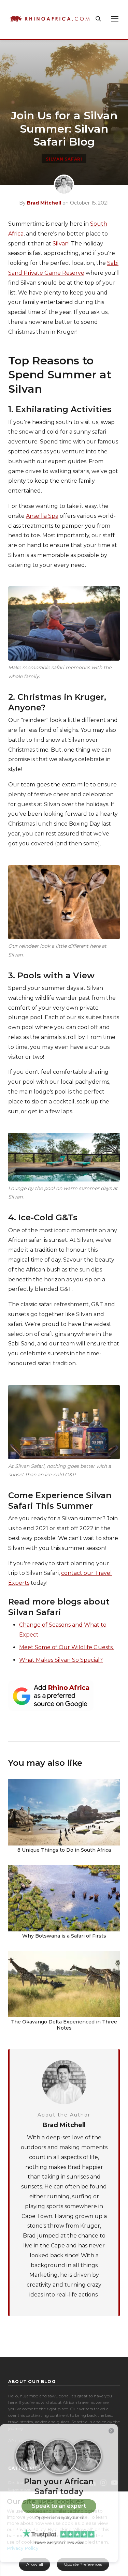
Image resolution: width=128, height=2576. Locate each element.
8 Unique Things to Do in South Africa (64, 1850)
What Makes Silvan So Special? (61, 1660)
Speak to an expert (59, 2506)
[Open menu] (115, 19)
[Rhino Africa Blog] (50, 19)
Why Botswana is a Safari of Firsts (64, 1936)
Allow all (35, 2564)
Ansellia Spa (42, 516)
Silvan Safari (64, 159)
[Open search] (98, 19)
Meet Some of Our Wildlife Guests (67, 1647)
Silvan (60, 244)
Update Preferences (83, 2564)
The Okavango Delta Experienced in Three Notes (64, 2025)
